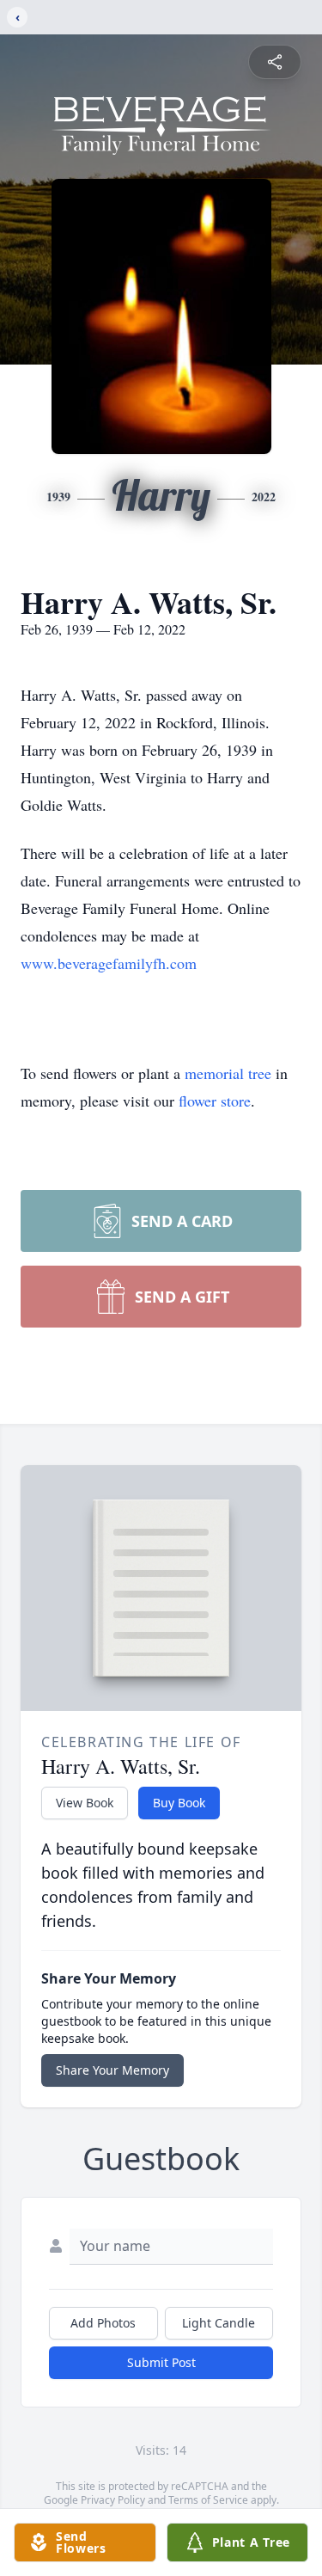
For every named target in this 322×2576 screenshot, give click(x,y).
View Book (85, 1803)
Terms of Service (208, 2500)
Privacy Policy (113, 2500)
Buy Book (179, 1803)
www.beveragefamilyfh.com (109, 963)
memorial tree (228, 1073)
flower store (215, 1101)
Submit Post (161, 2362)
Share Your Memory (112, 2070)
